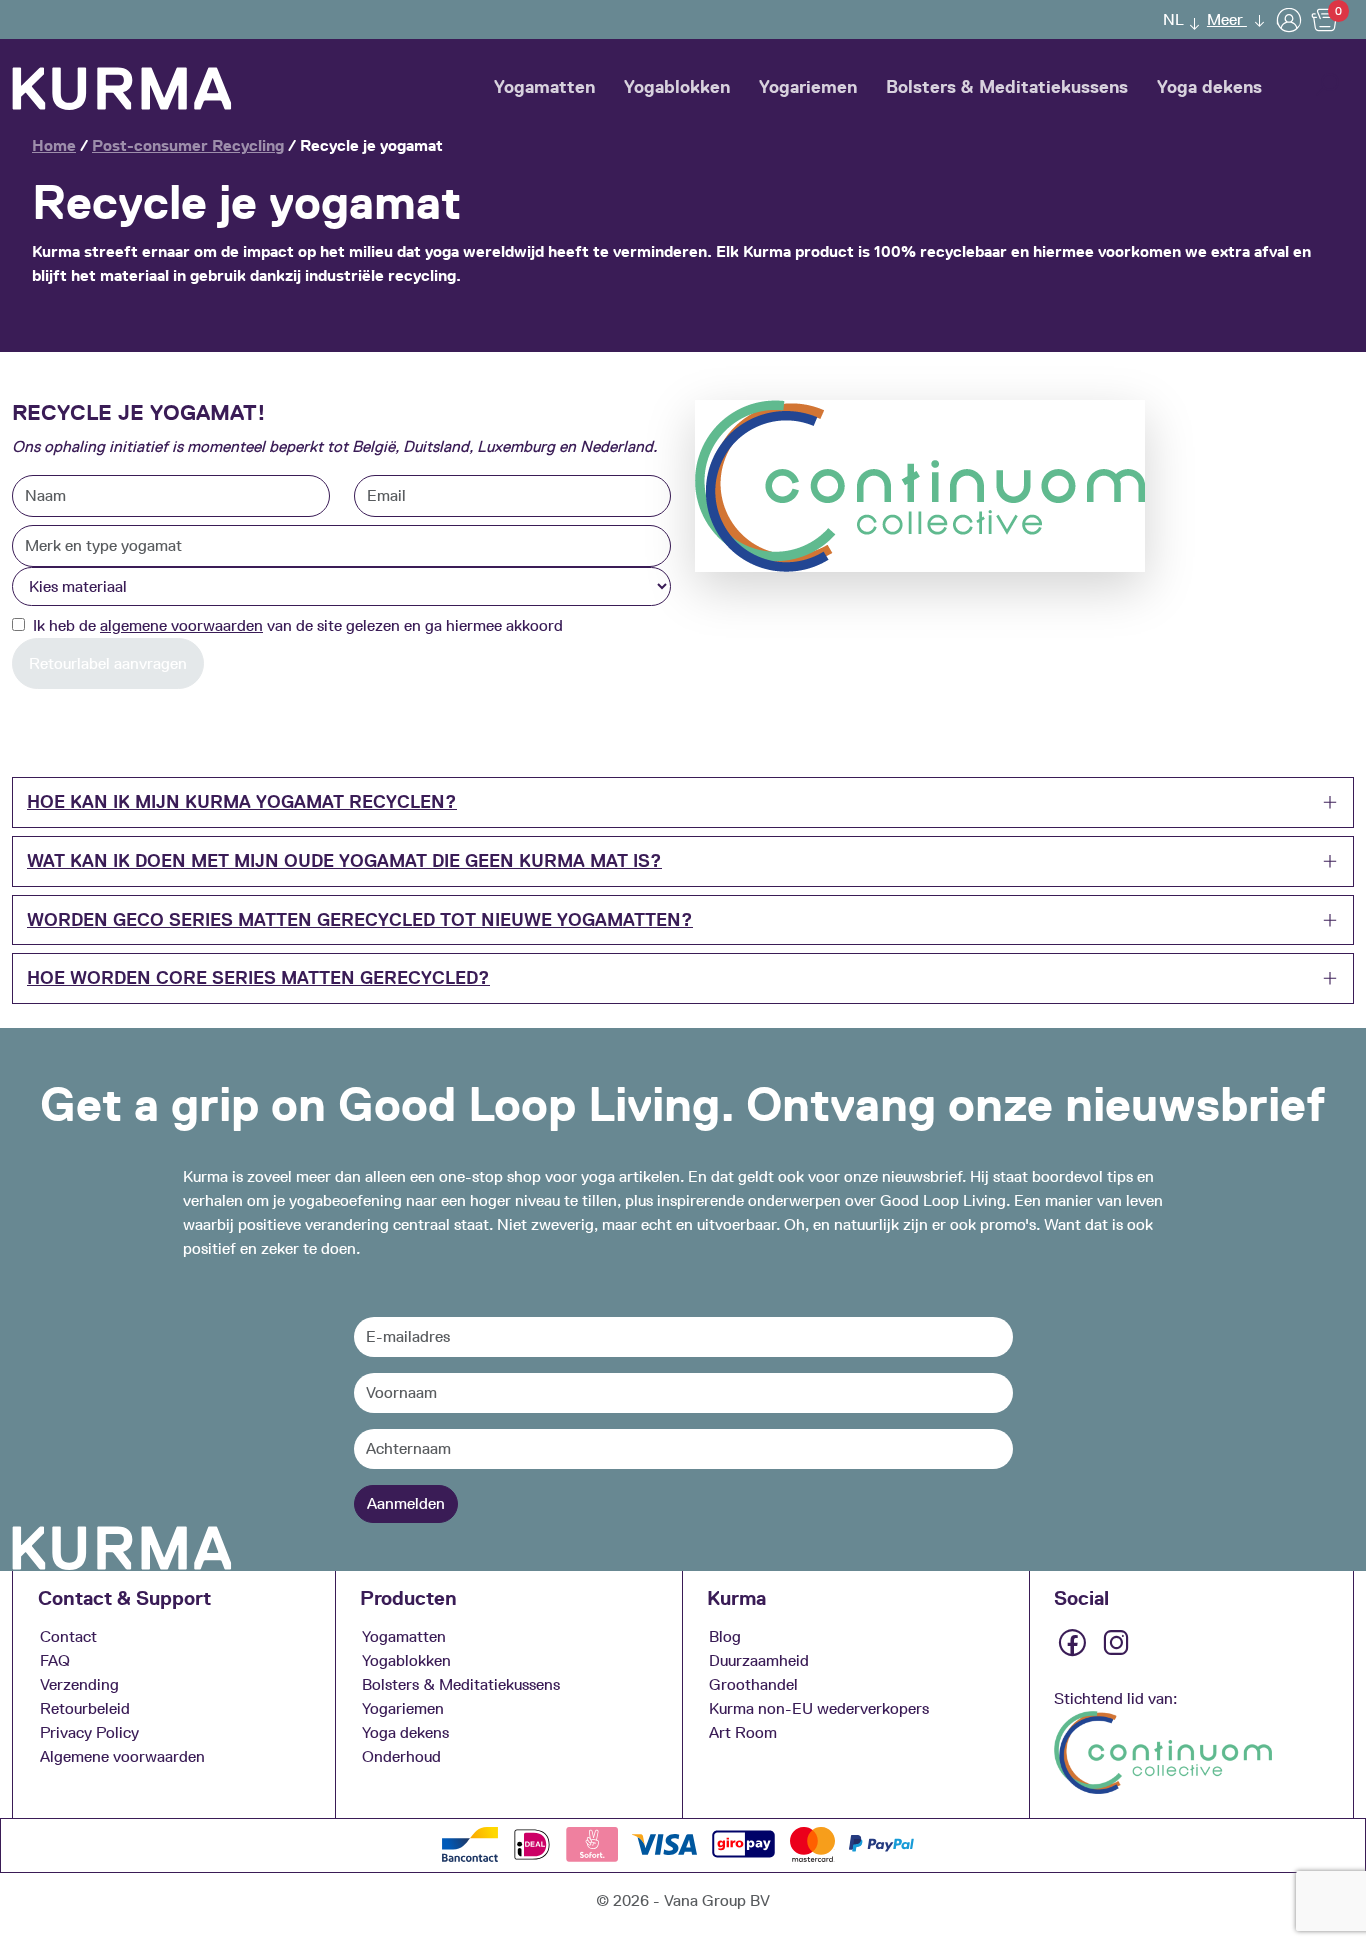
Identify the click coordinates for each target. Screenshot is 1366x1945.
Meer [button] (1227, 19)
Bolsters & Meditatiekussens (1007, 87)
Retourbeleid (85, 1708)
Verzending (79, 1684)
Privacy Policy (89, 1732)
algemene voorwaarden (181, 625)
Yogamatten (544, 87)
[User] (1289, 19)
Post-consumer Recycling (188, 145)
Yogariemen (808, 87)
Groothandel (753, 1684)
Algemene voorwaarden (122, 1756)
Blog (725, 1636)
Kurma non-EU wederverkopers (819, 1708)
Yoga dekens (1209, 87)
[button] (1176, 19)
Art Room (743, 1732)
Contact (68, 1636)
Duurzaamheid (759, 1660)
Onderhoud (401, 1756)
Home (54, 145)
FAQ (55, 1660)
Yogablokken (677, 87)
